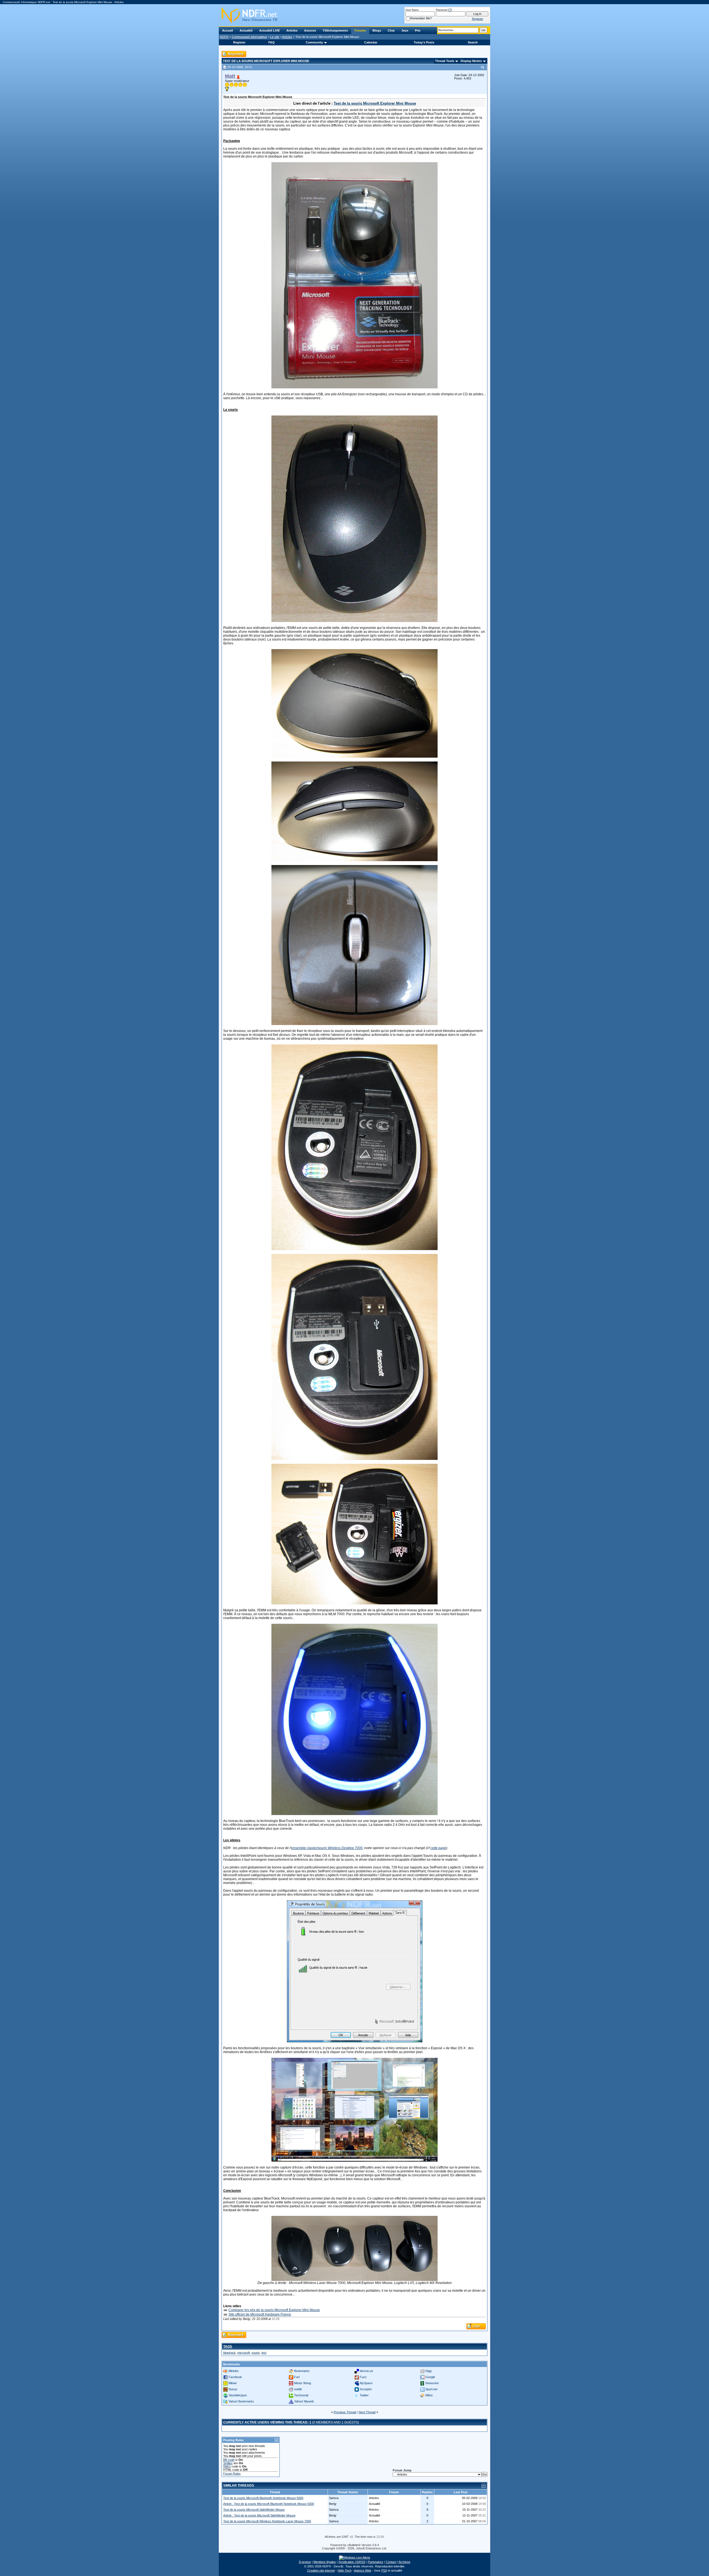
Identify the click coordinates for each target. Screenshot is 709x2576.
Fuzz (363, 2377)
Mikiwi (233, 2383)
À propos (305, 2562)
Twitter (364, 2395)
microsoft (244, 2353)
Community (314, 42)
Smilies (228, 2463)
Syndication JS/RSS (352, 2562)
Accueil (228, 30)
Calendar (371, 42)
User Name (412, 10)
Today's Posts (424, 42)
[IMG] (227, 2466)
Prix (418, 30)
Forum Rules (232, 2474)
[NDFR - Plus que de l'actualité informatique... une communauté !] (354, 15)
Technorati (301, 2395)
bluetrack (229, 2353)
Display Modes (471, 61)
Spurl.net (431, 2389)
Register (239, 42)
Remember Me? (421, 18)
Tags (228, 2347)
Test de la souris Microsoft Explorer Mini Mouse (375, 103)
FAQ (272, 42)
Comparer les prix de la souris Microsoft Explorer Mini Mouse (274, 2310)
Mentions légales (325, 2562)
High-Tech (345, 2570)
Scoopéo (366, 2389)
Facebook (235, 2377)
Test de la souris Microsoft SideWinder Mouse (254, 2510)
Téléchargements (335, 30)
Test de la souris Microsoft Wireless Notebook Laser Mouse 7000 (267, 2521)
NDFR (224, 37)
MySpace (366, 2383)
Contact (391, 2562)
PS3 (384, 2570)
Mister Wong (303, 2383)
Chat (391, 30)
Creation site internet (321, 2570)
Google (430, 2377)
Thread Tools (445, 61)
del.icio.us (366, 2371)
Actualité (246, 30)
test (264, 2353)
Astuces (310, 30)
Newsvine (432, 2383)
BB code (229, 2460)
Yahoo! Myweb (304, 2401)
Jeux (405, 30)
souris (256, 2353)
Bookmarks (302, 2371)
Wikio (429, 2395)
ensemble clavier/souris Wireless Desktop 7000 (327, 1848)
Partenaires (376, 2562)
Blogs (377, 30)
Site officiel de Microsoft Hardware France (260, 2314)
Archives (404, 2562)
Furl (297, 2377)
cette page (438, 1848)
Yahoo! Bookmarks (241, 2401)
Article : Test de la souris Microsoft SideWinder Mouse (259, 2515)
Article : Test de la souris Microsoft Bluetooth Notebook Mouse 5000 (269, 2504)
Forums (360, 30)
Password (442, 10)
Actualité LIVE (269, 30)
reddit (298, 2389)
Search (473, 42)
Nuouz (233, 2389)
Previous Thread (345, 2412)
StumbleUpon (238, 2395)
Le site (275, 37)
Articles (292, 30)
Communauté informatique (249, 37)
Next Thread (367, 2412)
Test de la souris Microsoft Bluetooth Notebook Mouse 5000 (263, 2498)
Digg (428, 2371)
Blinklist (233, 2371)
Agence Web (363, 2570)
